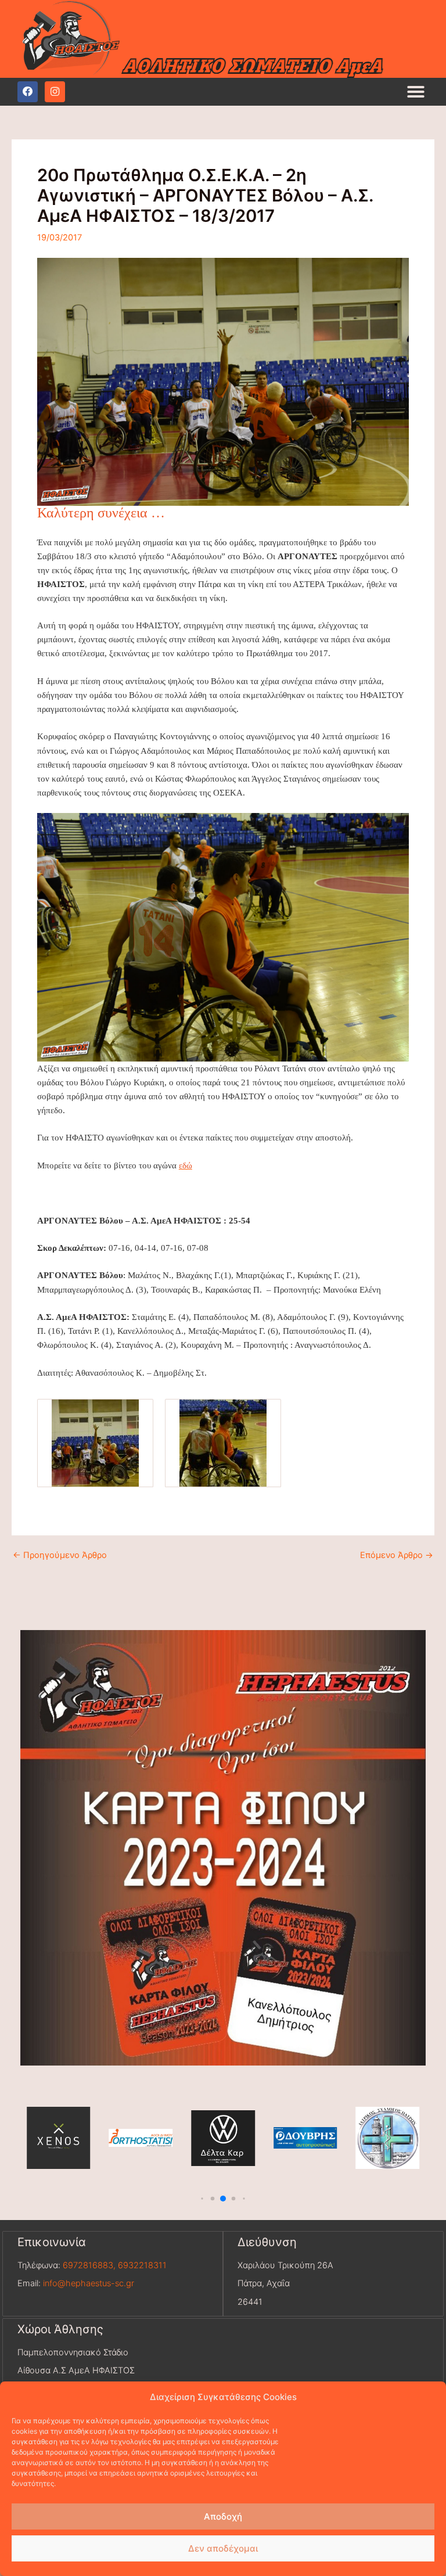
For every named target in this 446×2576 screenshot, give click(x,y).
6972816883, (88, 2265)
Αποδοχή (223, 2516)
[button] (416, 92)
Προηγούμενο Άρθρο (60, 1555)
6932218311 (142, 2265)
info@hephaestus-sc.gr (89, 2283)
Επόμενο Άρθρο (397, 1555)
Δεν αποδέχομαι (223, 2548)
